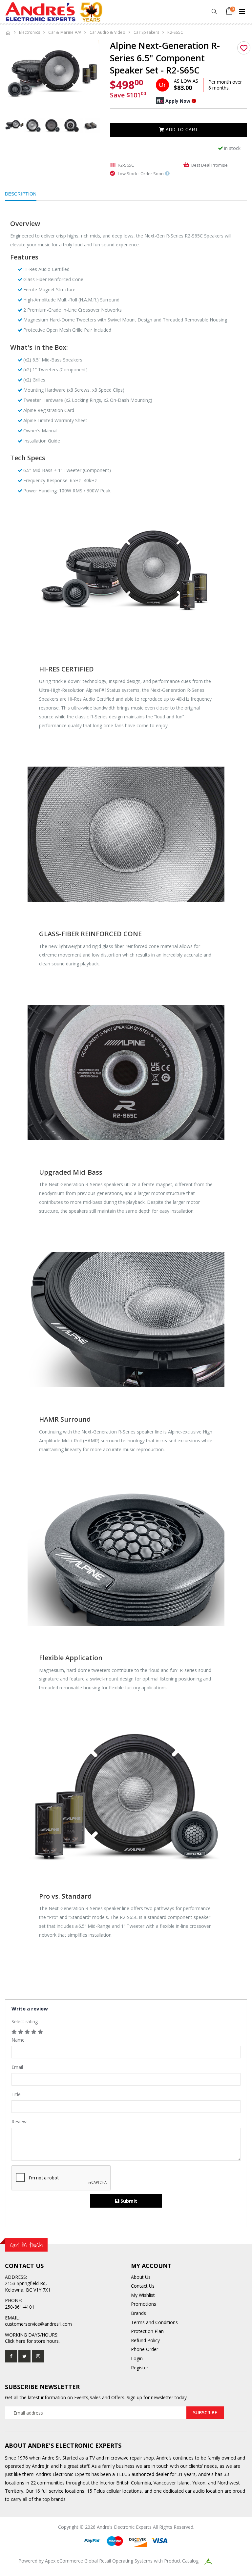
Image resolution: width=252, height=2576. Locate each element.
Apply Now (178, 101)
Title (16, 2094)
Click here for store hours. (32, 2341)
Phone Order (145, 2349)
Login (137, 2358)
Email (17, 2067)
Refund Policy (145, 2340)
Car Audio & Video (107, 32)
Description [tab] (21, 194)
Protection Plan (147, 2331)
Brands (138, 2313)
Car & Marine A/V (65, 32)
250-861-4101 (20, 2307)
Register (140, 2368)
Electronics (30, 32)
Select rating (25, 2021)
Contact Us (143, 2286)
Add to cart (181, 130)
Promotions (144, 2304)
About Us (141, 2277)
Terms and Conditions (154, 2322)
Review (19, 2122)
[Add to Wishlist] (244, 48)
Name (18, 2040)
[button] (214, 12)
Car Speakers (146, 32)
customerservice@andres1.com (38, 2324)
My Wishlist (143, 2295)
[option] (52, 75)
